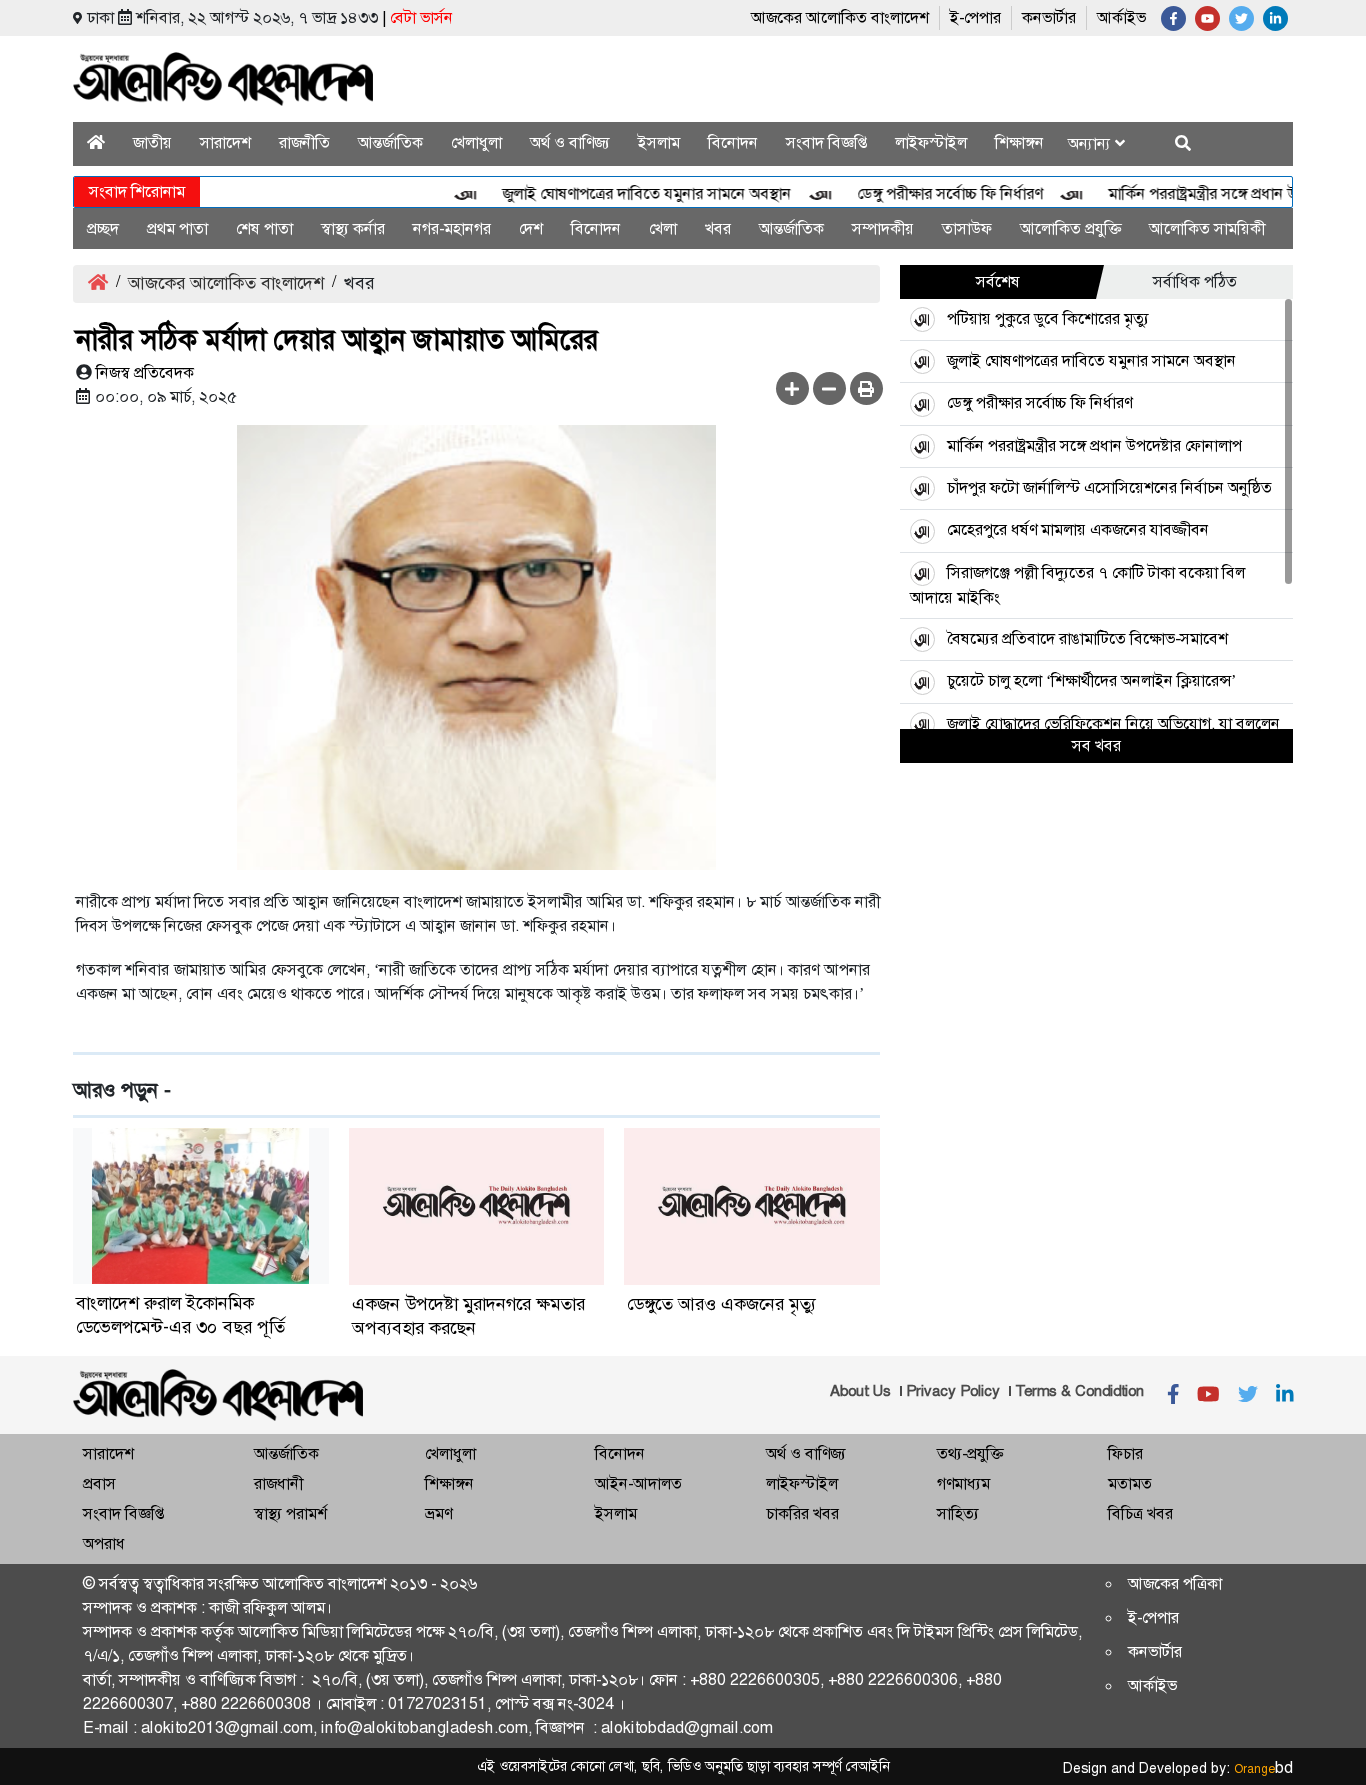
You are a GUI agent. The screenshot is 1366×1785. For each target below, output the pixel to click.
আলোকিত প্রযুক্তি (1070, 228)
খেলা (663, 228)
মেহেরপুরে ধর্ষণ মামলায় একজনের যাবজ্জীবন (1078, 529)
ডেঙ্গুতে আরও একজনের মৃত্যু (721, 1304)
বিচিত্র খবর (1140, 1513)
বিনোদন (733, 142)
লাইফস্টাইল (931, 142)
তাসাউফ (967, 228)
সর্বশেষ (998, 281)
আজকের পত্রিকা (1175, 1583)
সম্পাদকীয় (883, 228)
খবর (718, 228)
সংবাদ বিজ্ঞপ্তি (826, 142)
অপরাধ (104, 1543)
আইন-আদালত (638, 1483)
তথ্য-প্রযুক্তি (970, 1453)
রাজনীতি (304, 142)
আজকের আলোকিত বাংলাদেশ (840, 17)
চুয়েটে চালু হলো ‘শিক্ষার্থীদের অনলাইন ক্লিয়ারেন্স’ (1091, 680)
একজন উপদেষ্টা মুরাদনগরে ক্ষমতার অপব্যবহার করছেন (468, 1316)
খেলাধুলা (476, 142)
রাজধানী (278, 1483)
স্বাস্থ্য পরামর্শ (290, 1513)
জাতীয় (152, 142)
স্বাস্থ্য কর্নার (353, 228)
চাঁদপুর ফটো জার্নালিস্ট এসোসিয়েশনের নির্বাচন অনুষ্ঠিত (1109, 487)
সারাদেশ (225, 142)
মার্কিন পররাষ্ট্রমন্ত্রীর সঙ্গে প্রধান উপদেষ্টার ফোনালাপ (1094, 445)
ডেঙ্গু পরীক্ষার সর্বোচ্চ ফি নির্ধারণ (925, 193)
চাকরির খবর (802, 1513)
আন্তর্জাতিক (390, 142)
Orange (1263, 1769)
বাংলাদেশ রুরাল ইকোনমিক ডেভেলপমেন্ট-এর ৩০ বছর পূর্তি (180, 1315)
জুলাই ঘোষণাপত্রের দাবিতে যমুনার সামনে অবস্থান (622, 193)
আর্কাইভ (1121, 17)
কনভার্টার (1049, 17)
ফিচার (1125, 1453)
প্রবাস (99, 1483)
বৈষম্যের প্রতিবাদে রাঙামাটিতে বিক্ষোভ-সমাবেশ (1087, 638)
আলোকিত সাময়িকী (1207, 228)
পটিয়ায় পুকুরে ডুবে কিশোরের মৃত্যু (1048, 318)
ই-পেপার (975, 17)
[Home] (96, 142)
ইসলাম (659, 142)
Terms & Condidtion (1079, 1391)
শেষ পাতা (264, 228)
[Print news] (866, 388)
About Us (860, 1391)
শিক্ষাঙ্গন (1019, 142)
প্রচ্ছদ (103, 228)
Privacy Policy (953, 1391)
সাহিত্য (958, 1513)
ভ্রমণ (438, 1513)
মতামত (1130, 1483)
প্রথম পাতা (177, 228)
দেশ (531, 228)
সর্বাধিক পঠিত (1195, 281)
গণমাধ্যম (963, 1483)
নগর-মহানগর (452, 228)
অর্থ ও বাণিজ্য (570, 142)
